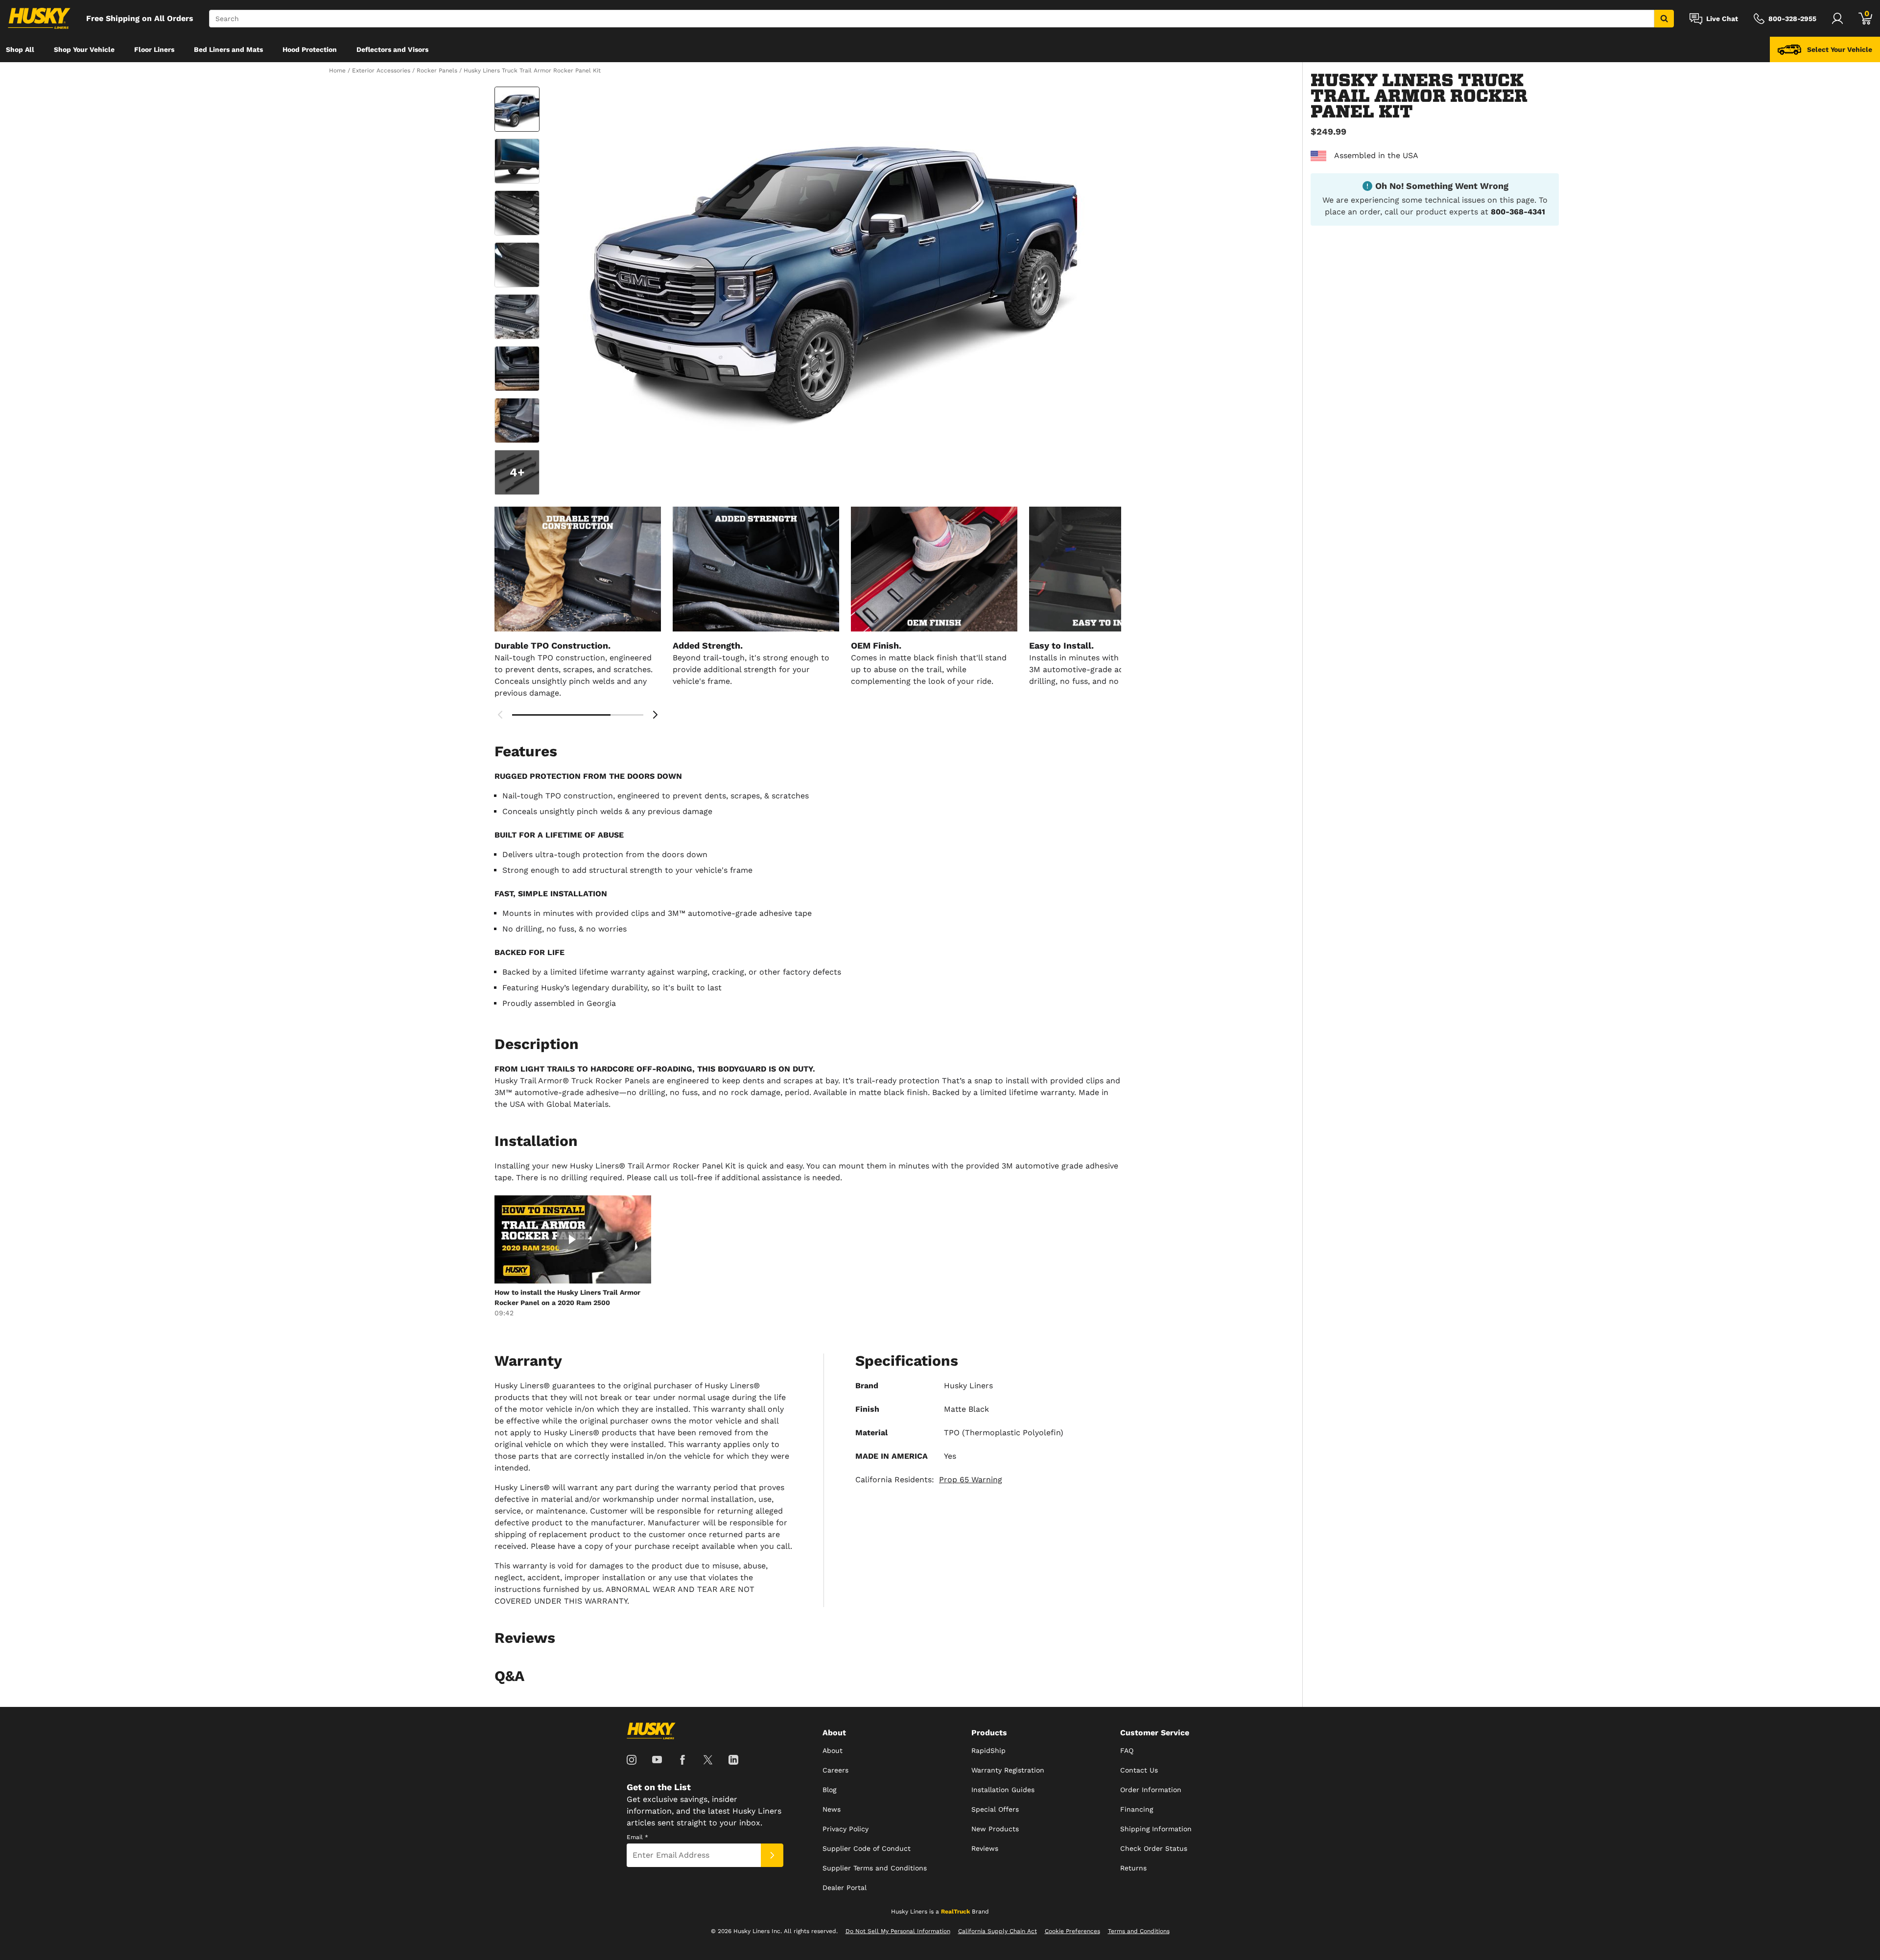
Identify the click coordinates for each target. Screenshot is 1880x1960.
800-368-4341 (1518, 212)
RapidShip (988, 1750)
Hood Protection (310, 49)
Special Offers (995, 1809)
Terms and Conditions (1139, 1931)
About (833, 1750)
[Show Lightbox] (832, 270)
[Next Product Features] (655, 715)
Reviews (985, 1848)
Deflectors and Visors (392, 49)
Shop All (20, 49)
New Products (995, 1829)
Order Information (1151, 1790)
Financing (1137, 1809)
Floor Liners (154, 49)
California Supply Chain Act (998, 1931)
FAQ (1127, 1750)
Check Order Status (1154, 1848)
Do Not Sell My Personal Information (898, 1931)
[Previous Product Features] (500, 715)
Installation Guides (1003, 1790)
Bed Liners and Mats (228, 49)
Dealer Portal (845, 1888)
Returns (1133, 1868)
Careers (835, 1770)
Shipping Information (1156, 1829)
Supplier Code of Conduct (867, 1848)
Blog (829, 1790)
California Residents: (929, 1480)
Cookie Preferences (1072, 1931)
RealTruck (955, 1912)
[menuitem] (20, 49)
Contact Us (1139, 1770)
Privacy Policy (846, 1829)
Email (637, 1837)
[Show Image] (517, 109)
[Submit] (772, 1855)
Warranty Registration (1008, 1770)
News (832, 1809)
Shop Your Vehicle (84, 49)
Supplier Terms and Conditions (875, 1868)
